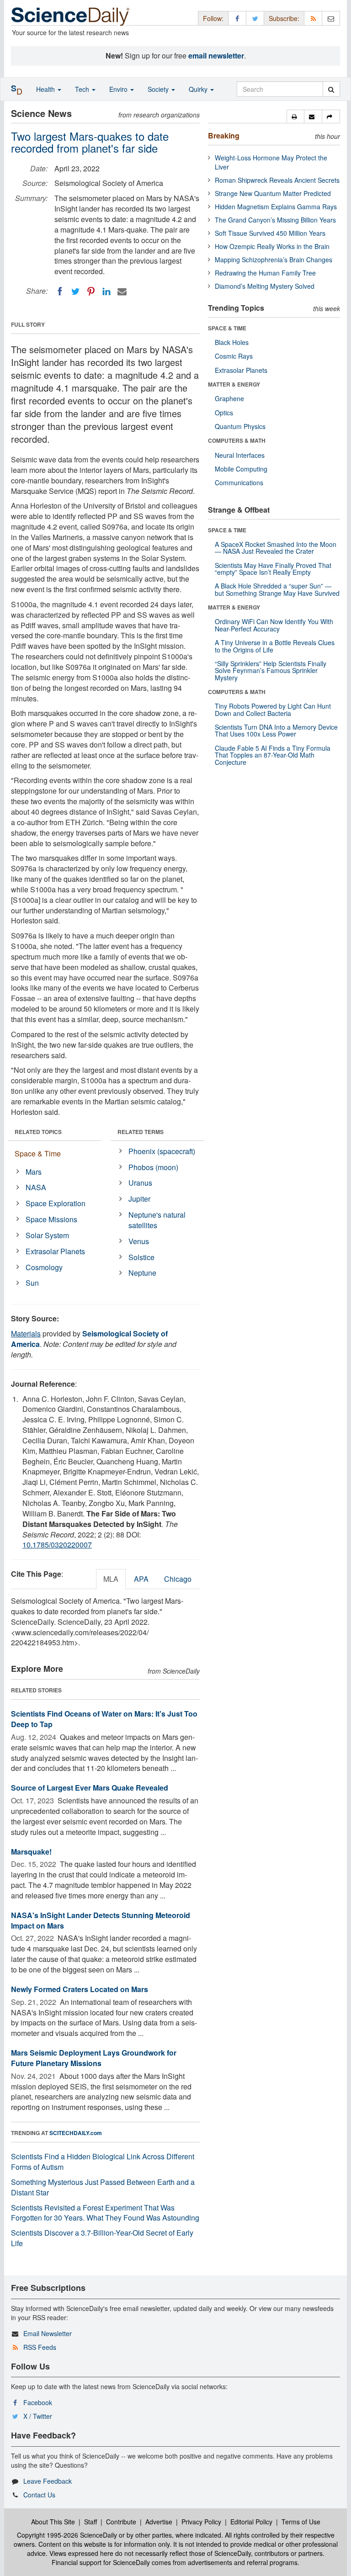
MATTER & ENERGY (234, 384)
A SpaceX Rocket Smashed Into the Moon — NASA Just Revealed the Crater (276, 548)
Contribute (121, 2522)
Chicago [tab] (178, 1579)
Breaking (224, 135)
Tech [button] (83, 89)
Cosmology (44, 1267)
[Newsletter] (331, 18)
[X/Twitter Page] (255, 18)
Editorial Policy (251, 2522)
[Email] (122, 292)
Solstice (141, 1257)
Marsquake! (31, 1852)
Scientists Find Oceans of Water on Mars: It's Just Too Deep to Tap (104, 1719)
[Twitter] (75, 292)
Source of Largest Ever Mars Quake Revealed (90, 1788)
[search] (331, 89)
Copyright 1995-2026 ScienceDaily (67, 2535)
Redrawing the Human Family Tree (265, 273)
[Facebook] (60, 292)
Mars (34, 1172)
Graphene (229, 398)
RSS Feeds (40, 2347)
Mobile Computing (241, 469)
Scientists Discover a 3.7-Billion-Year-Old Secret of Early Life (102, 2238)
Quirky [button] (199, 89)
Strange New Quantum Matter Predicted (273, 193)
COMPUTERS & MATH (237, 440)
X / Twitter (38, 2416)
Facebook (38, 2402)
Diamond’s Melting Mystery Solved (265, 286)
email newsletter (216, 56)
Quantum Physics (240, 426)
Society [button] (159, 89)
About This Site (53, 2522)
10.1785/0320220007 (57, 1545)
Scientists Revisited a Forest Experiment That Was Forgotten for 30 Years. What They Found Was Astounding (105, 2213)
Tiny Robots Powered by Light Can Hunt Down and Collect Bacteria (273, 709)
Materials (26, 1333)
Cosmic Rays (234, 356)
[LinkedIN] (106, 292)
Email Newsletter (48, 2333)
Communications (239, 482)
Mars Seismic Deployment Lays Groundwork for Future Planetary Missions (94, 2058)
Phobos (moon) (153, 1167)
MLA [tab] (111, 1579)
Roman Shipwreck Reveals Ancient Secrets (277, 180)
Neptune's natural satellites (157, 1220)
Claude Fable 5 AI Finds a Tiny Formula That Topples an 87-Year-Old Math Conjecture (273, 755)
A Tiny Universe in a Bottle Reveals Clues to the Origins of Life (275, 646)
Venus (139, 1241)
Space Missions (51, 1219)
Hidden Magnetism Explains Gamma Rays (276, 207)
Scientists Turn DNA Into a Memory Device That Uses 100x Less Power (276, 730)
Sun (32, 1283)
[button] (295, 117)
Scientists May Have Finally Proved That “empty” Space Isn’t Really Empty (273, 569)
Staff (90, 2522)
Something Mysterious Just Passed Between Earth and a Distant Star (103, 2187)
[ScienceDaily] (70, 16)
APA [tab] (141, 1579)
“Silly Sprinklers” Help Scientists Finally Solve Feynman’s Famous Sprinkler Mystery (271, 671)
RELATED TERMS (141, 1132)
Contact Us (39, 2495)
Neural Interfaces (240, 455)
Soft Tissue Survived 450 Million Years (270, 233)
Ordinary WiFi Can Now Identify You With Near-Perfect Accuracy (274, 625)
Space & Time (38, 1153)
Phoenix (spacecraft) (162, 1151)
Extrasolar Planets (55, 1251)
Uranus (140, 1183)
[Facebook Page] (237, 18)
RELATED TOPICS (38, 1132)
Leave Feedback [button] (48, 2481)
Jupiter (139, 1199)
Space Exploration (56, 1203)
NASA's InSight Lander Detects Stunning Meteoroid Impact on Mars (101, 1920)
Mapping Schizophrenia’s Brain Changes (274, 260)
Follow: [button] (213, 18)
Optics (224, 413)
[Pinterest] (91, 292)
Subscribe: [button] (284, 18)
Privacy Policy (201, 2522)
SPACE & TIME (227, 328)
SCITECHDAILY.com (76, 2133)
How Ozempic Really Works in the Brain (272, 246)
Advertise (159, 2522)
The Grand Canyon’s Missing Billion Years (275, 220)
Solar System (47, 1235)
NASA (36, 1187)
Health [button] (46, 89)
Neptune (142, 1273)
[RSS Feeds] (313, 18)
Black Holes (232, 342)
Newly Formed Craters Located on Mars (80, 1989)
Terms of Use (301, 2522)
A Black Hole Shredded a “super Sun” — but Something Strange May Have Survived (277, 589)
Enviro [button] (119, 89)
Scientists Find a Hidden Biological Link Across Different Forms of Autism (103, 2162)
